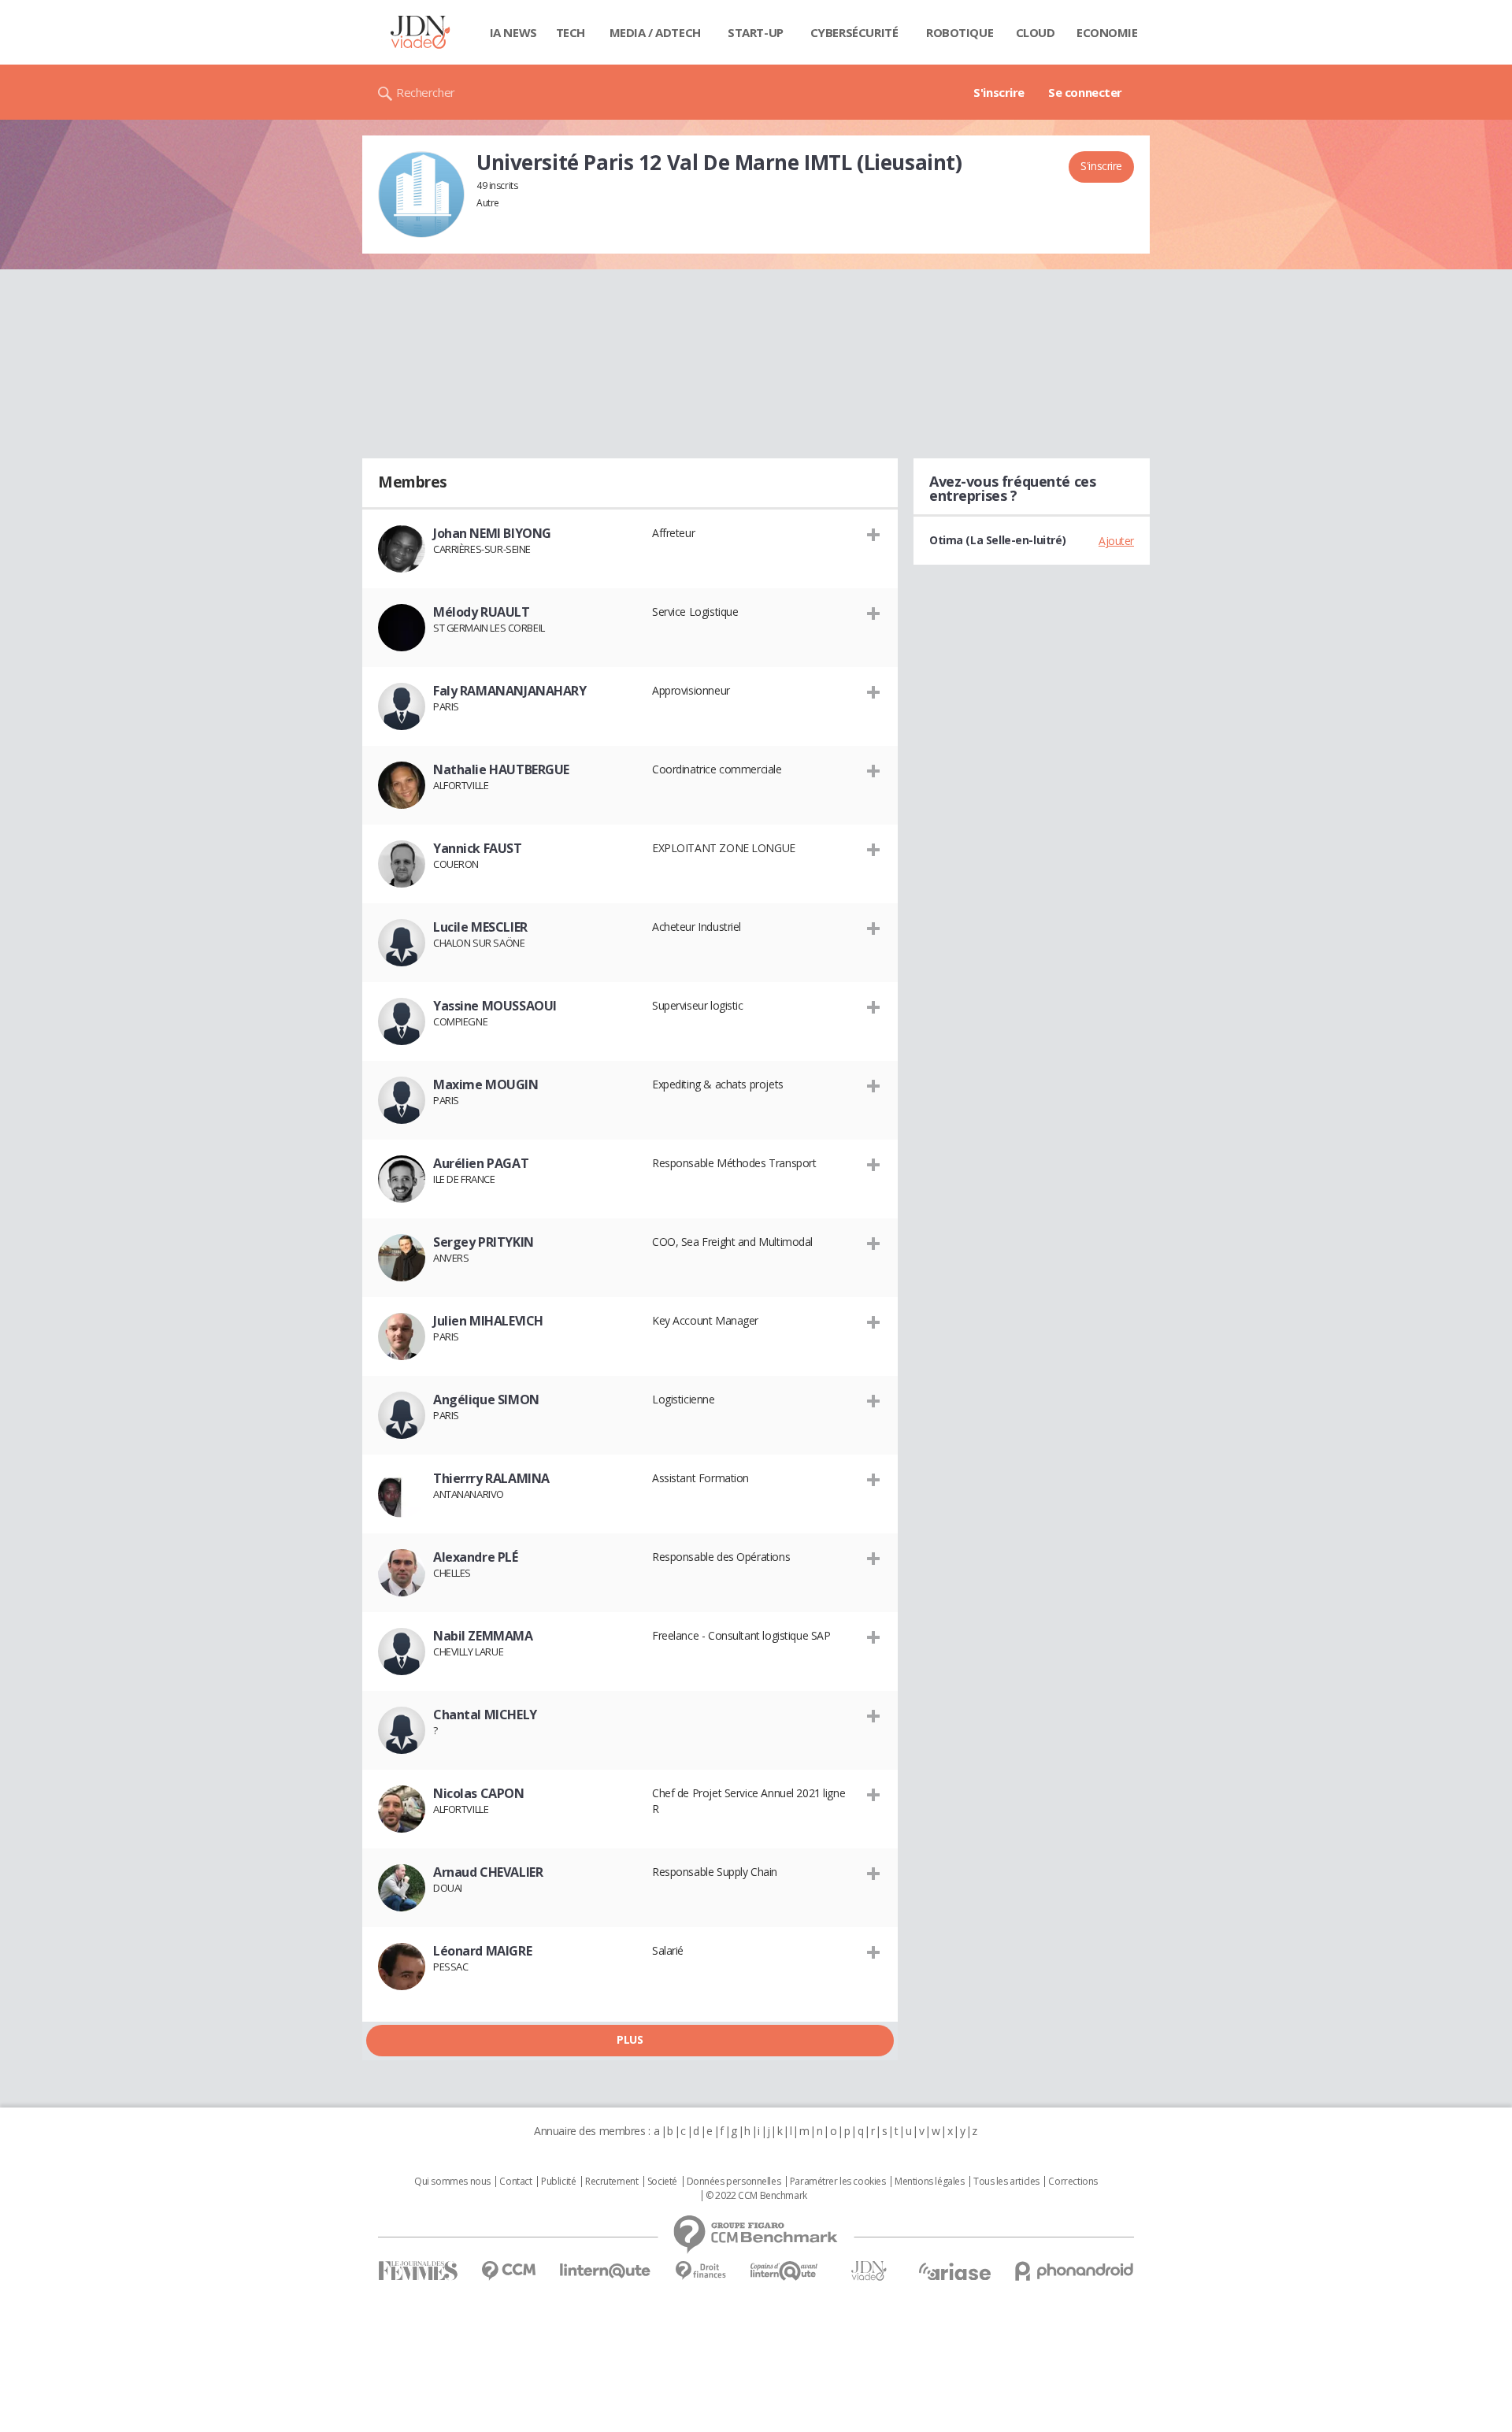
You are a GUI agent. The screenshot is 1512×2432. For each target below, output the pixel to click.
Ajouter (1116, 541)
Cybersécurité (854, 32)
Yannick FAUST (478, 848)
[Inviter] (874, 534)
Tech (571, 32)
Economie (1107, 32)
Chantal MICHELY (485, 1715)
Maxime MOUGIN (486, 1084)
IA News (513, 32)
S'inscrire (999, 92)
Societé (662, 2182)
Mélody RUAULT (482, 612)
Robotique (960, 32)
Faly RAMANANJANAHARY (510, 691)
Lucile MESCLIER (480, 927)
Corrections (1073, 2182)
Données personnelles (734, 2182)
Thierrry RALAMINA (491, 1478)
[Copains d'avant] (785, 2271)
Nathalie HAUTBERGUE (501, 769)
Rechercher (426, 92)
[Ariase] (954, 2271)
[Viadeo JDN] (869, 2271)
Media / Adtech (655, 32)
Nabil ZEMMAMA (483, 1636)
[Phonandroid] (1075, 2271)
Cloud (1036, 32)
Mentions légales (929, 2182)
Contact (515, 2182)
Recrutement (611, 2182)
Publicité (558, 2182)
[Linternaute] (606, 2271)
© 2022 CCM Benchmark (756, 2196)
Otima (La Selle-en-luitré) (997, 540)
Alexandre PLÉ (476, 1557)
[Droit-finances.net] (700, 2271)
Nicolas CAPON (479, 1793)
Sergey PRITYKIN (484, 1242)
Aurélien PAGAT (481, 1163)
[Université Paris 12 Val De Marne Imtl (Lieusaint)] (421, 195)
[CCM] (508, 2271)
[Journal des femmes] (418, 2271)
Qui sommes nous (452, 2182)
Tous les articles (1006, 2182)
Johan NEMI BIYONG (492, 533)
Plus (630, 2039)
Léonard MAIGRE (482, 1951)
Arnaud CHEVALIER (488, 1872)
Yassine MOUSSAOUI (495, 1006)
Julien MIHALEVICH (488, 1321)
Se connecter (1085, 92)
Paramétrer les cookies (838, 2182)
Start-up (756, 32)
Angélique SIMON (486, 1400)
